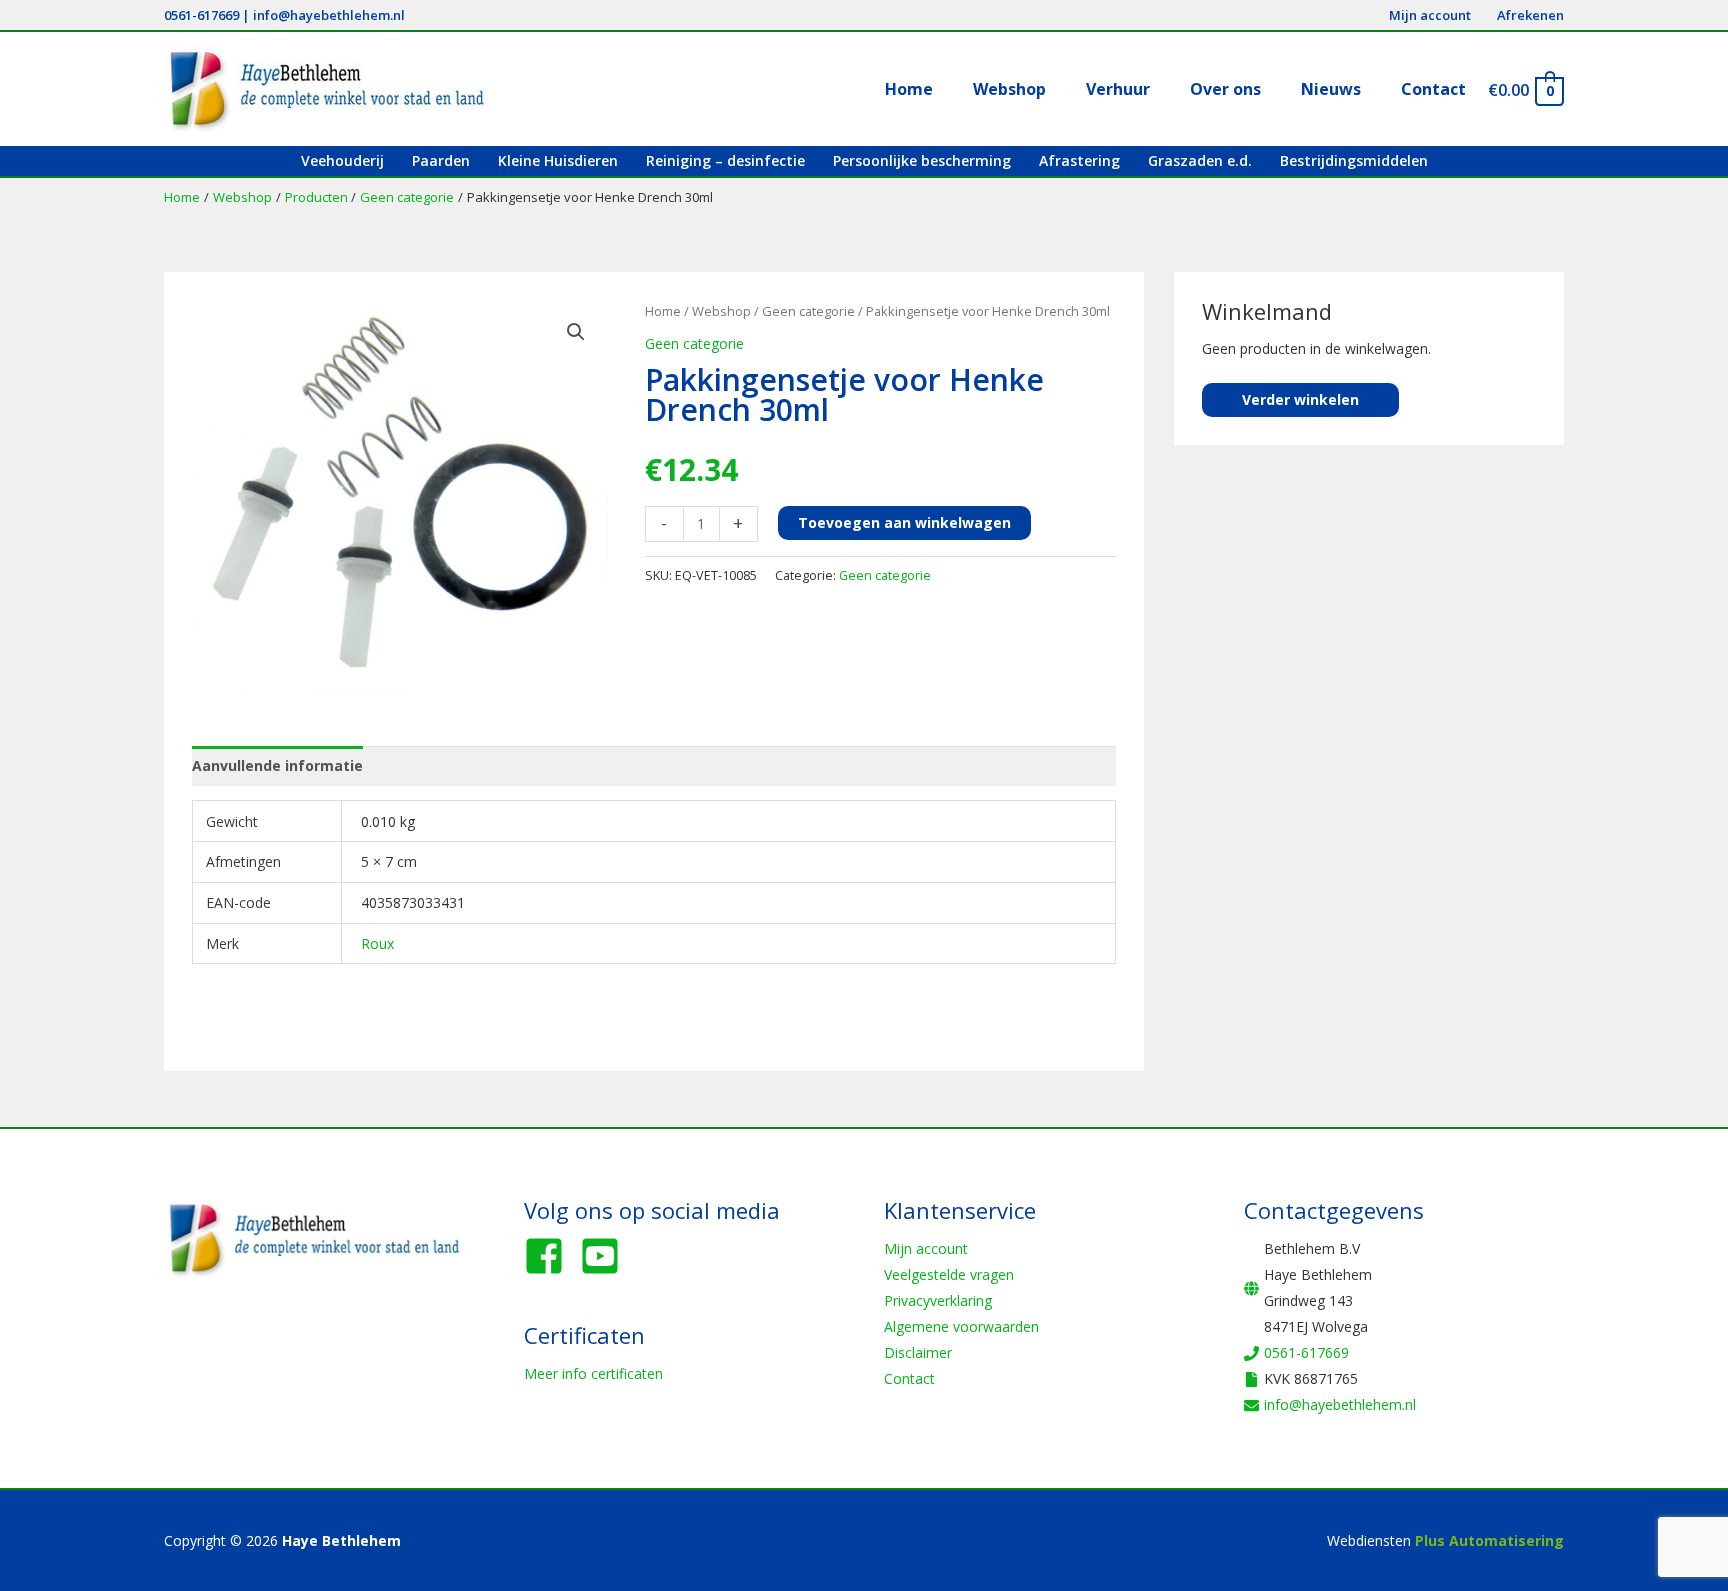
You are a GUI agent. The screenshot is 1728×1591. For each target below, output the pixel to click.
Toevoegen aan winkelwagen (904, 522)
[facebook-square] (550, 1256)
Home (663, 311)
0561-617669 (201, 15)
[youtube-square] (606, 1256)
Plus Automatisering (1489, 1540)
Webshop (721, 311)
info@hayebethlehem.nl (329, 15)
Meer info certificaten (593, 1373)
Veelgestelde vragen (949, 1274)
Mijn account (926, 1248)
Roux (377, 943)
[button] (576, 332)
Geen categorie (808, 311)
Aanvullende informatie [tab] (277, 765)
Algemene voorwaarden (961, 1326)
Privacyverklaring (938, 1300)
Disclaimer (918, 1352)
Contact (909, 1378)
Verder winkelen (1300, 399)
